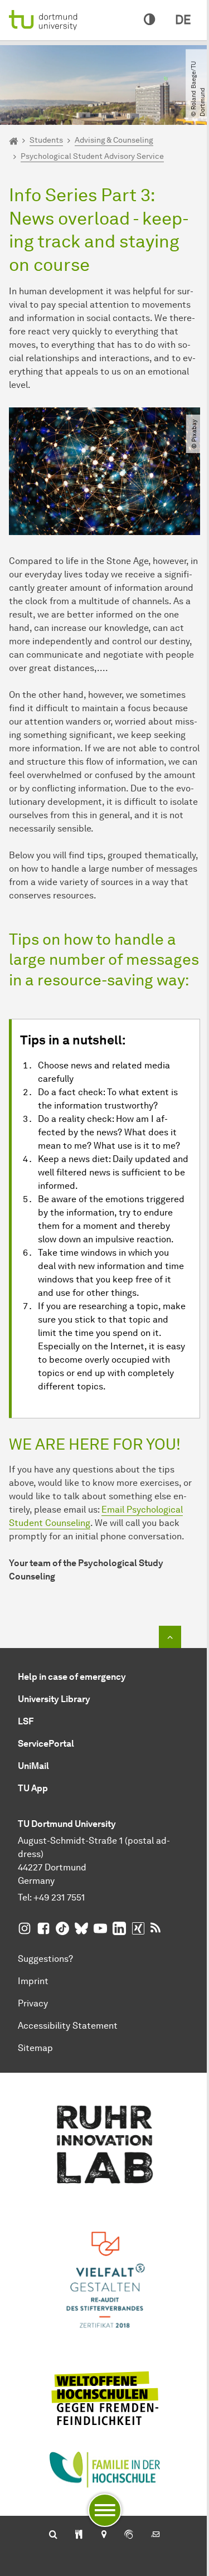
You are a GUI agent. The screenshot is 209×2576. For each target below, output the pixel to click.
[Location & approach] (103, 2535)
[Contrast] (149, 20)
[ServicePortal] (129, 2535)
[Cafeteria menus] (79, 2535)
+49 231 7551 (59, 1897)
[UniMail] (155, 2535)
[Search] (53, 2535)
